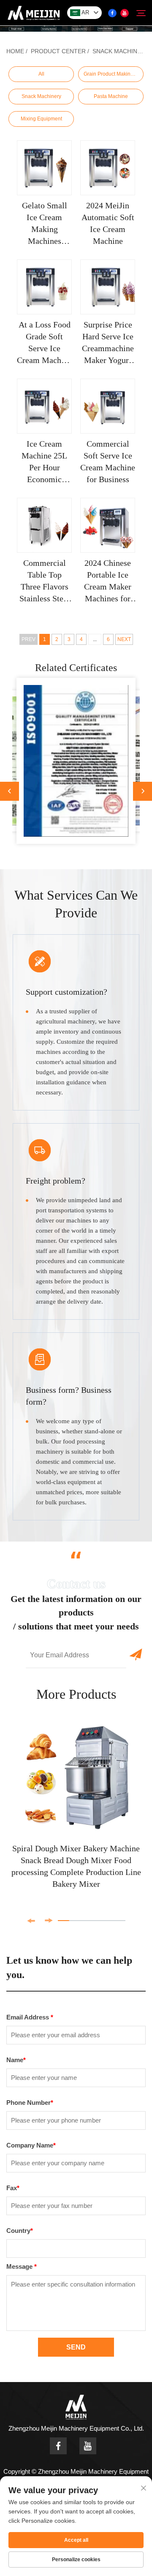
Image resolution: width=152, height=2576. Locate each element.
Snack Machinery (121, 51)
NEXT (124, 639)
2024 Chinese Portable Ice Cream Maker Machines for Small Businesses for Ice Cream (108, 581)
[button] (9, 791)
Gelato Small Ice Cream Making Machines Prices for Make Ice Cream (44, 224)
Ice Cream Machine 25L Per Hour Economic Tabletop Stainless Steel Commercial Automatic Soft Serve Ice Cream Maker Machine (45, 462)
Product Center (58, 51)
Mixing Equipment (41, 119)
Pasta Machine (111, 96)
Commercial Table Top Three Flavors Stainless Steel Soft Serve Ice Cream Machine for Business (44, 581)
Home (15, 51)
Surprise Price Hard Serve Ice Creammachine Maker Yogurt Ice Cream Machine (108, 343)
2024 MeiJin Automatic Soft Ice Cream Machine (108, 223)
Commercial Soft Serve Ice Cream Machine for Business (108, 461)
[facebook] (112, 13)
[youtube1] (125, 13)
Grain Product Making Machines (114, 74)
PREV (28, 639)
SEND (76, 2347)
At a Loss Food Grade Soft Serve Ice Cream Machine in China (44, 343)
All (41, 74)
